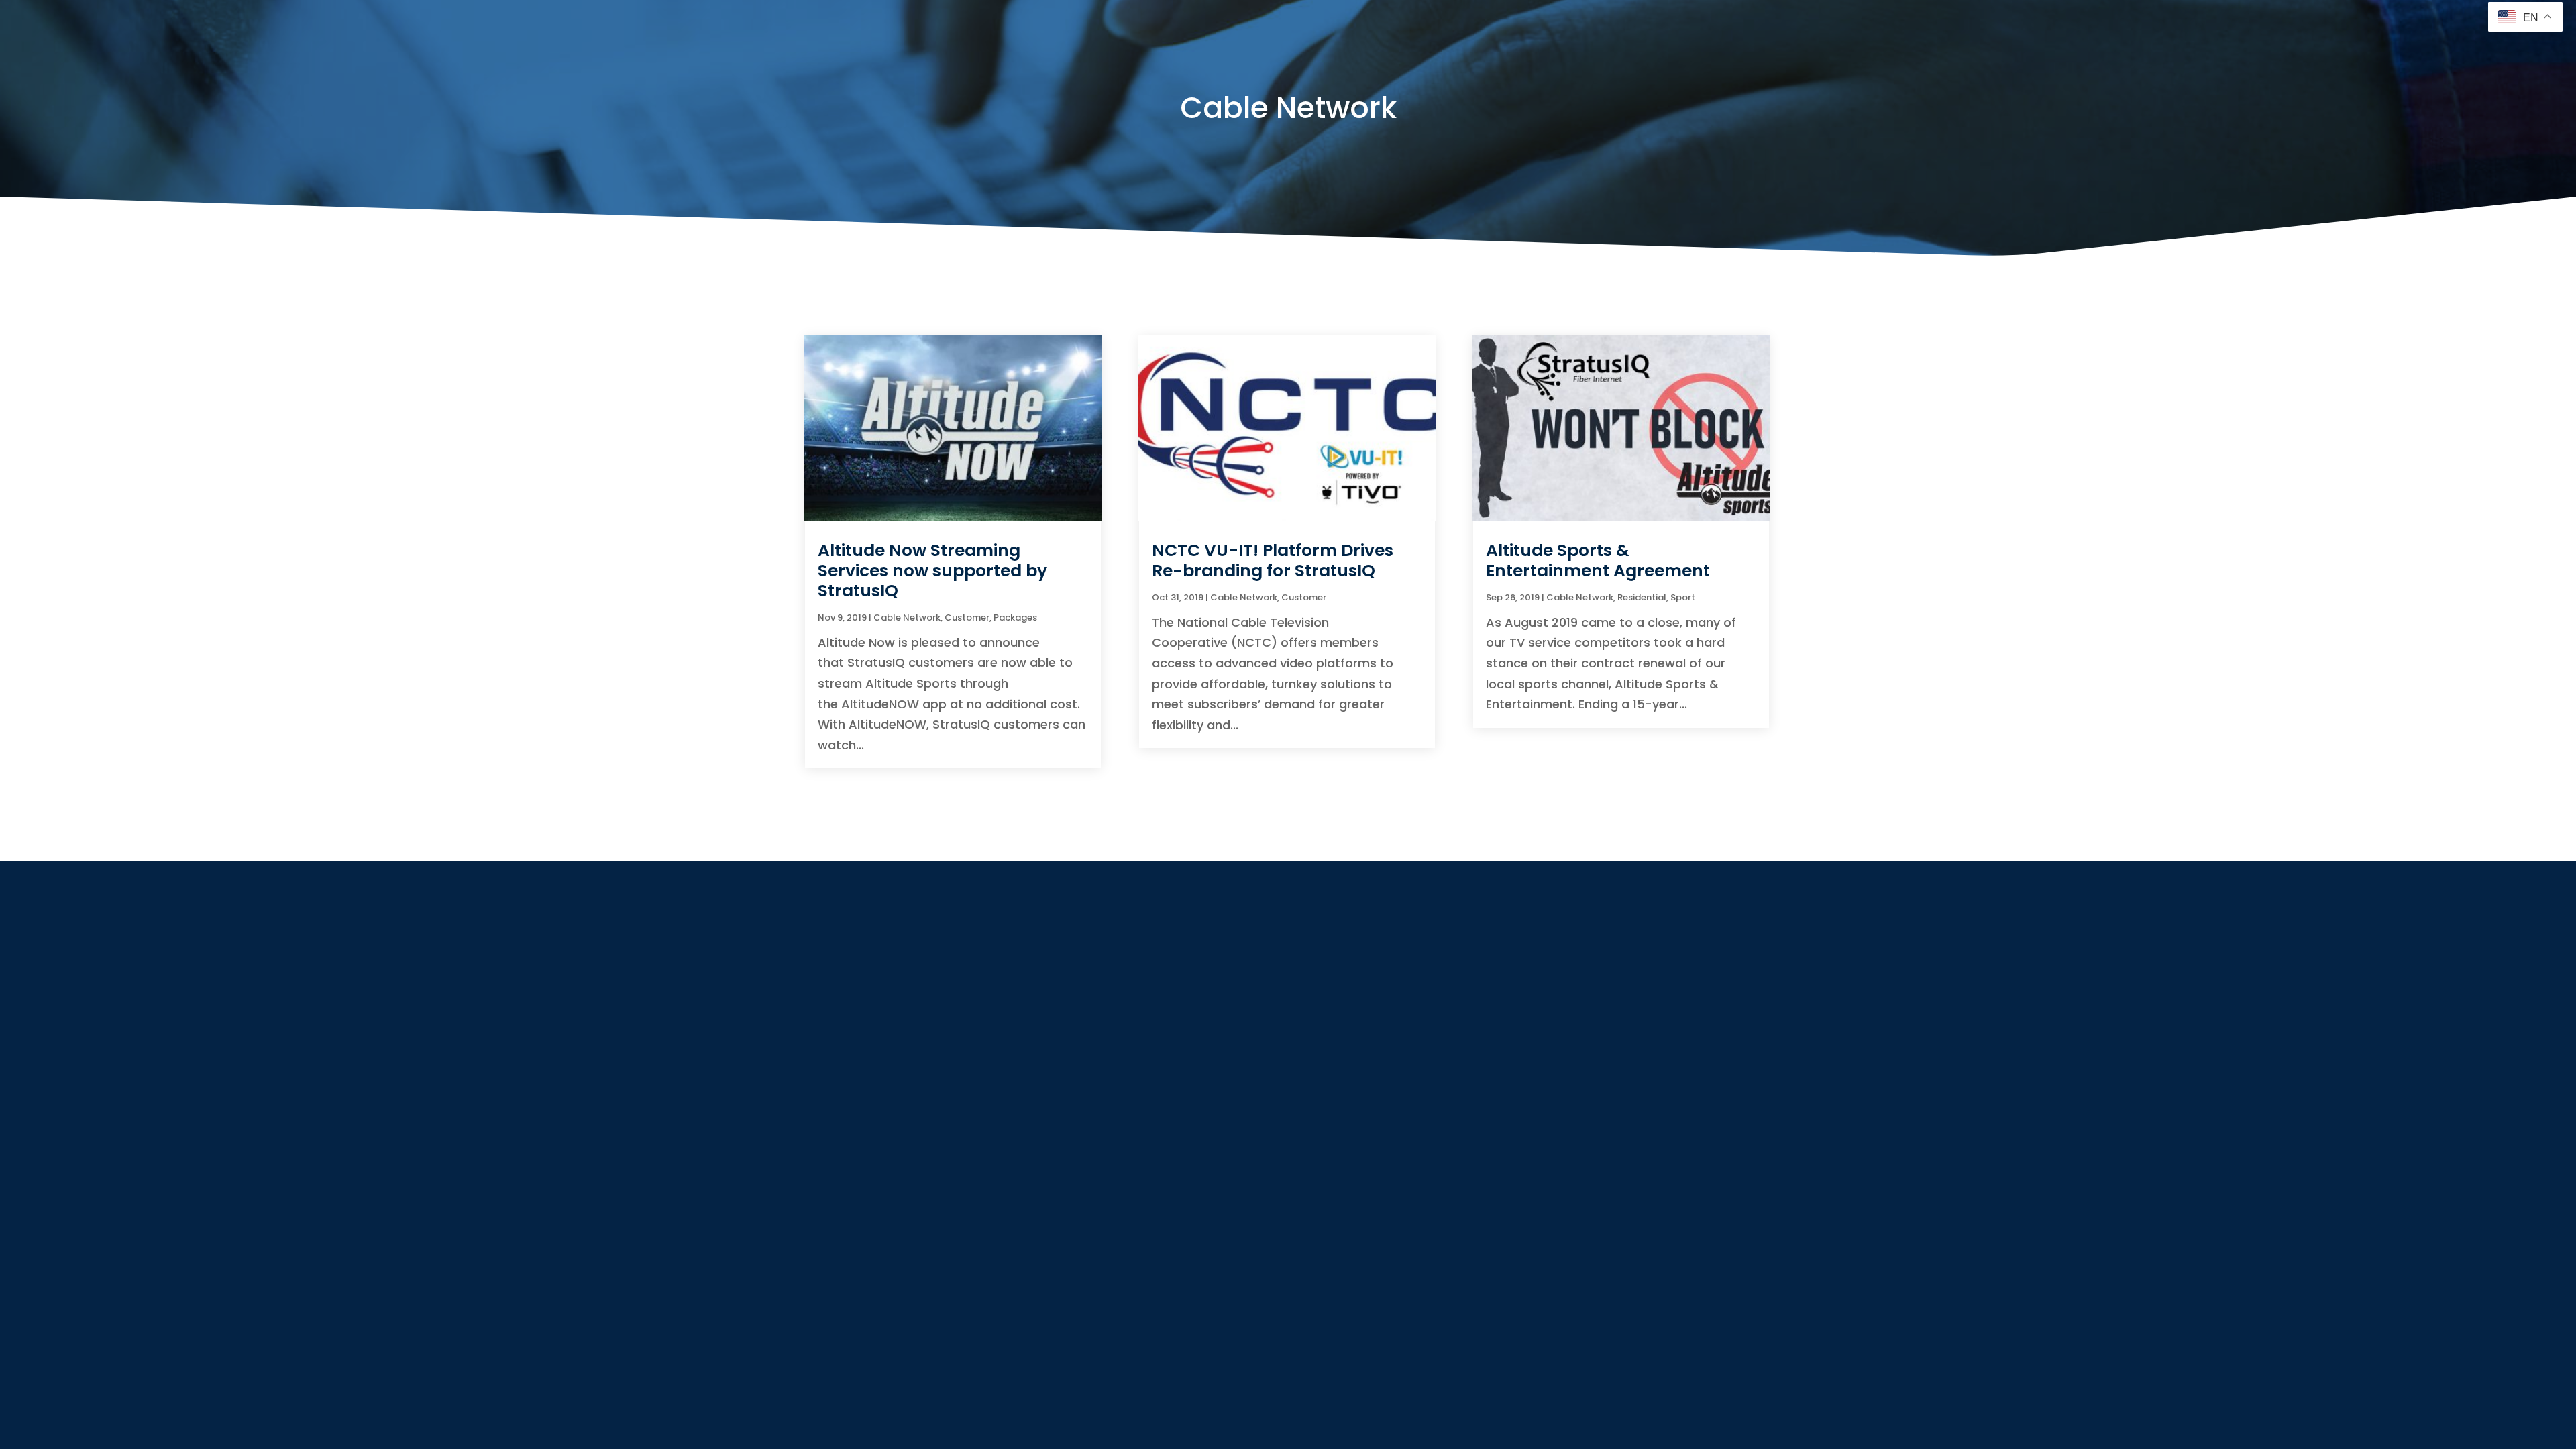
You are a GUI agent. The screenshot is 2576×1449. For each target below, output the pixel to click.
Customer (967, 618)
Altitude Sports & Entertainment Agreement (1598, 560)
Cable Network (907, 618)
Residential (1642, 597)
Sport (1683, 597)
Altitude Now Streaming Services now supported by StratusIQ (932, 571)
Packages (1015, 618)
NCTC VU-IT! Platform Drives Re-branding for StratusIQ (1273, 560)
